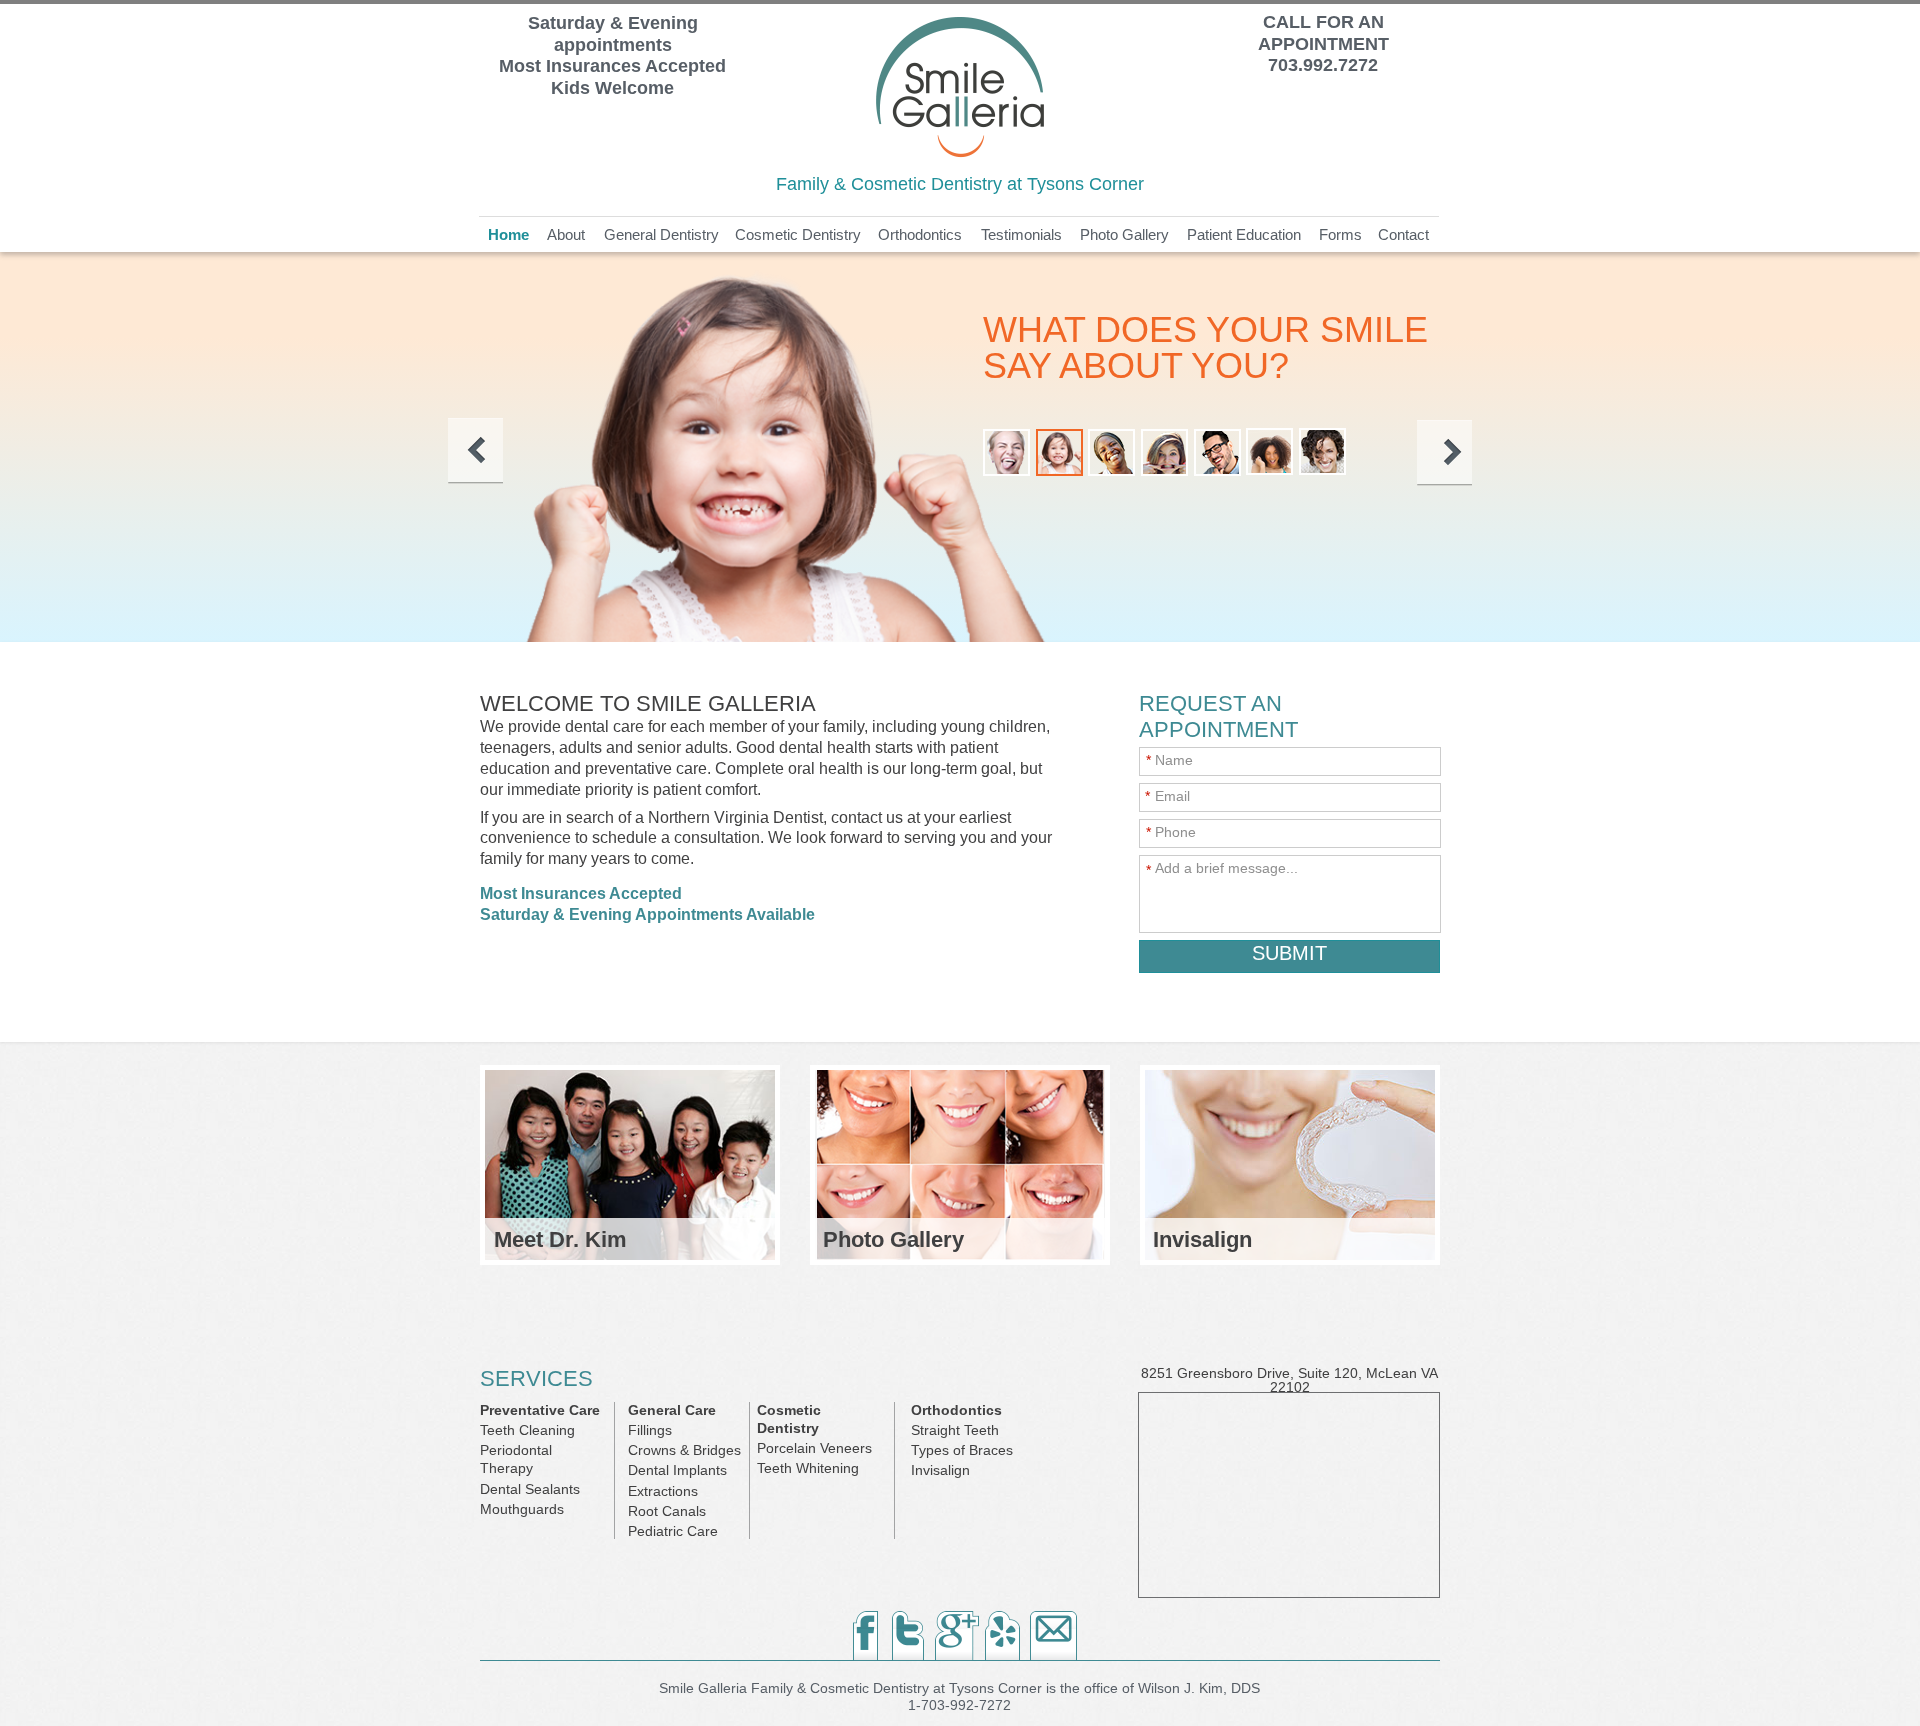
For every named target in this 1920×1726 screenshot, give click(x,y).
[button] (475, 451)
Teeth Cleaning (527, 1430)
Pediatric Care (673, 1531)
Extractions (663, 1491)
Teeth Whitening (808, 1468)
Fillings (650, 1430)
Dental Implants (677, 1470)
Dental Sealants (530, 1489)
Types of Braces (962, 1450)
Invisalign (940, 1470)
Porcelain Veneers (814, 1448)
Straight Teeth (955, 1430)
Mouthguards (522, 1509)
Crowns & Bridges (684, 1450)
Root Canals (667, 1511)
